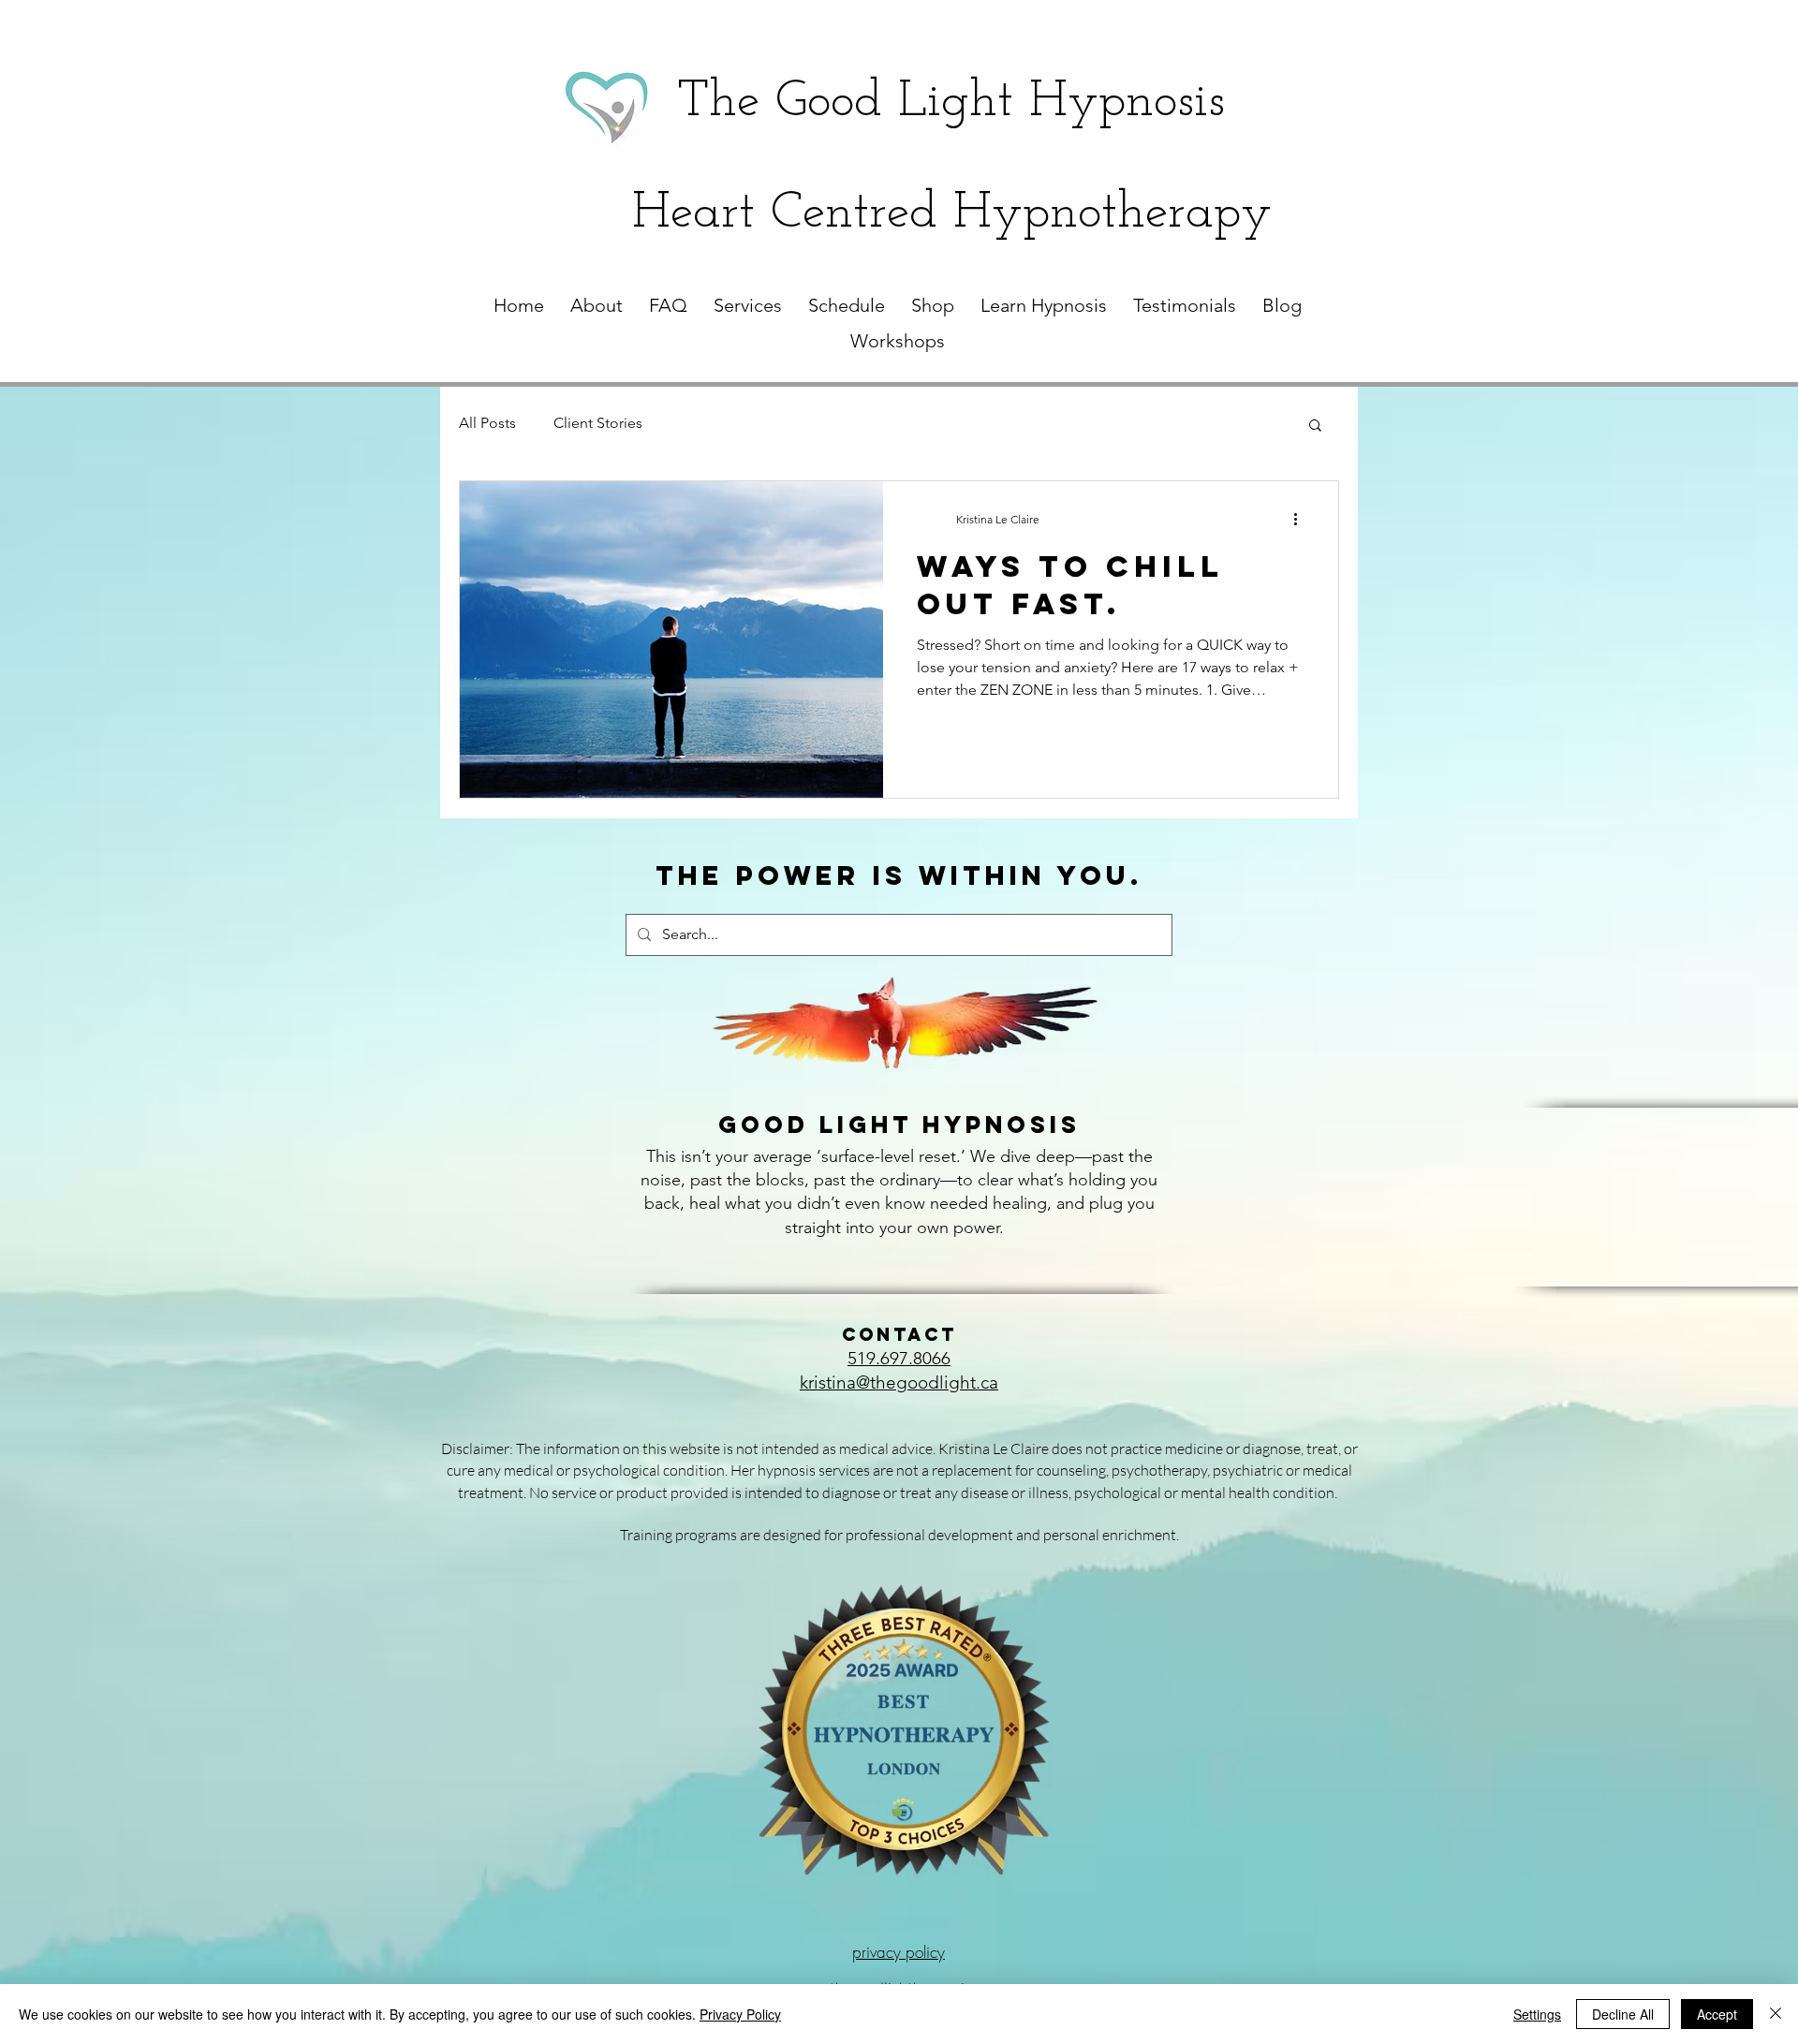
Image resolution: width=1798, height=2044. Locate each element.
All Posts (487, 423)
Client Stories (598, 423)
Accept (1717, 2014)
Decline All (1623, 2014)
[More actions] (1302, 520)
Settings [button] (1537, 2014)
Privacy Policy (740, 2014)
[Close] (1776, 2014)
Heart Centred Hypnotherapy (952, 214)
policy (923, 1952)
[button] (1315, 426)
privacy (877, 1952)
